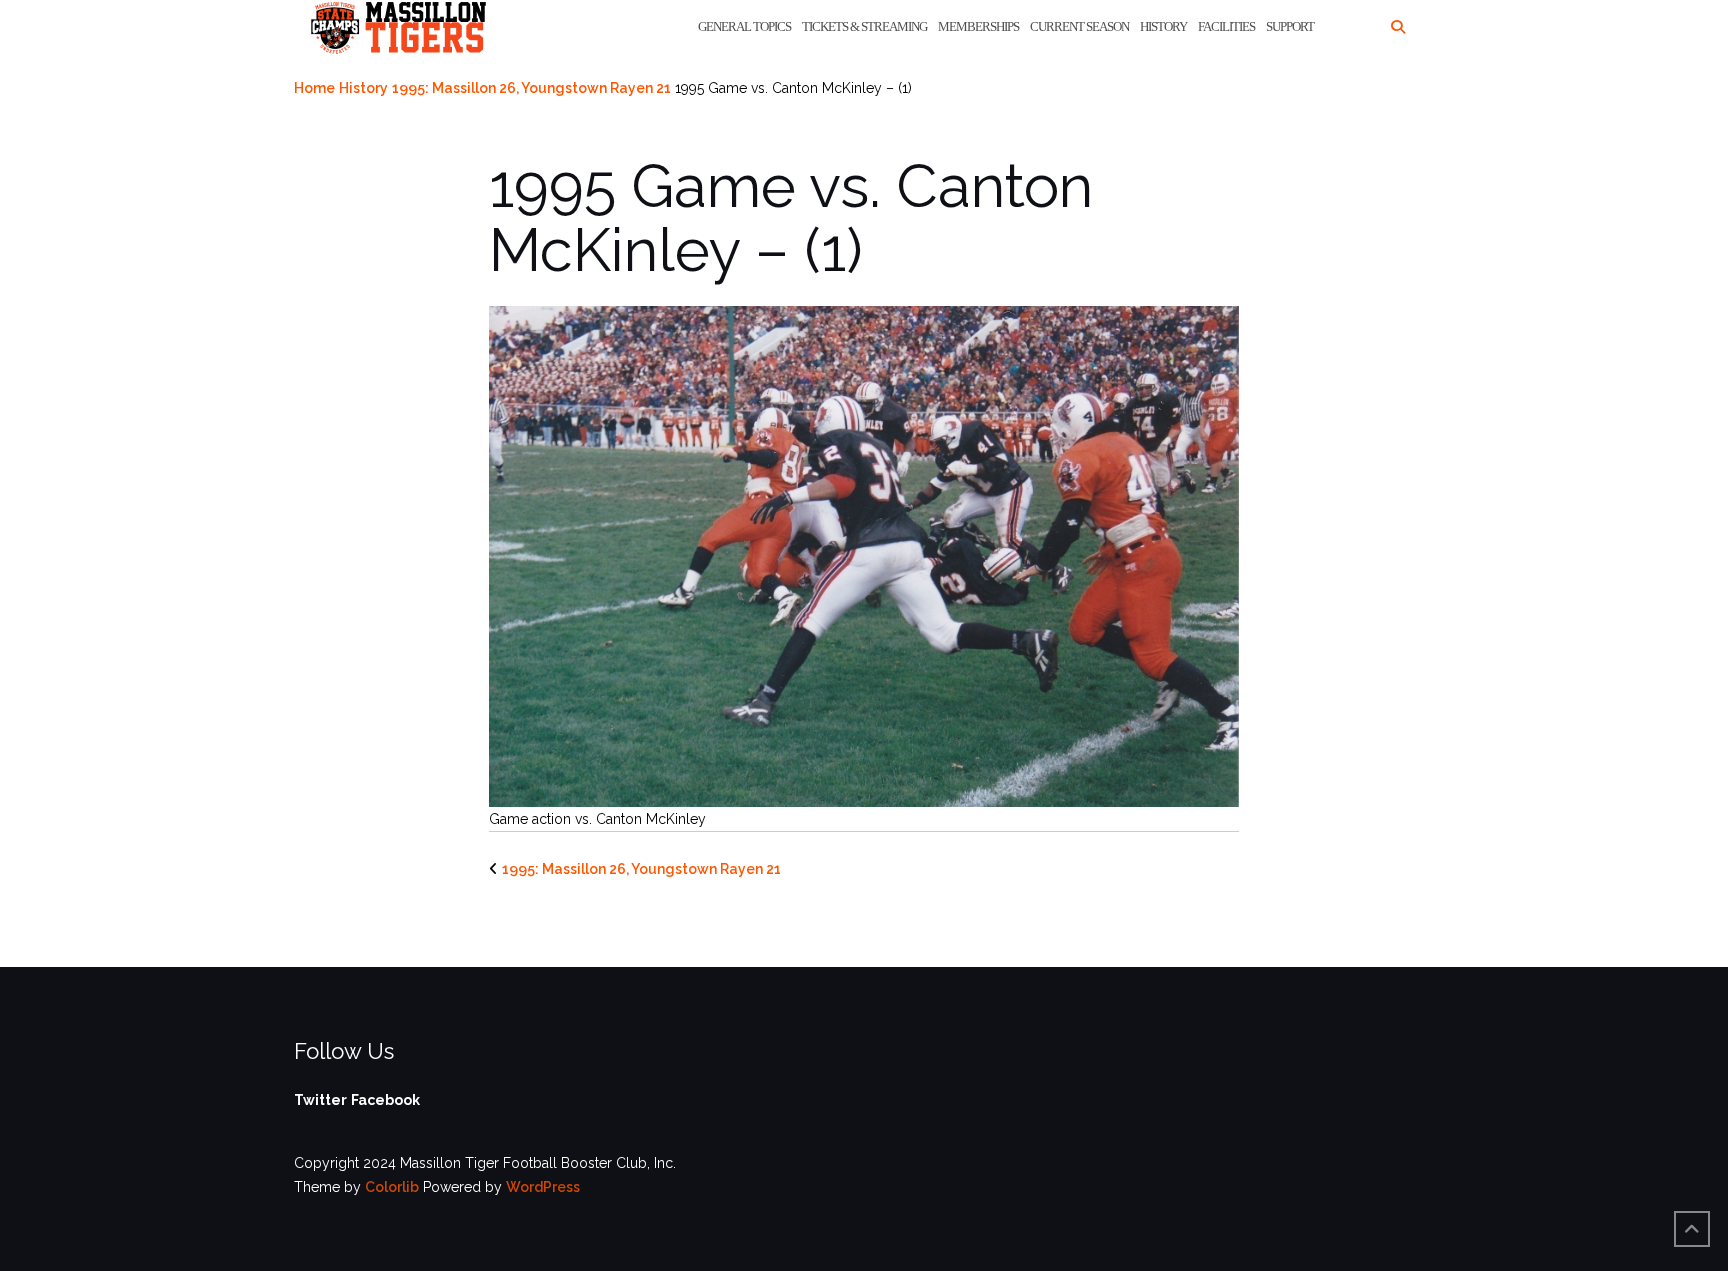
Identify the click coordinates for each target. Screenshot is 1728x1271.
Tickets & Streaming (864, 26)
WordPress (543, 1187)
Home (314, 88)
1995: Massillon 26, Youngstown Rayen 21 (531, 88)
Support (1290, 26)
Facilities (1226, 26)
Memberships (978, 26)
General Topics (744, 26)
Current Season (1079, 26)
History (1163, 26)
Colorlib (392, 1187)
